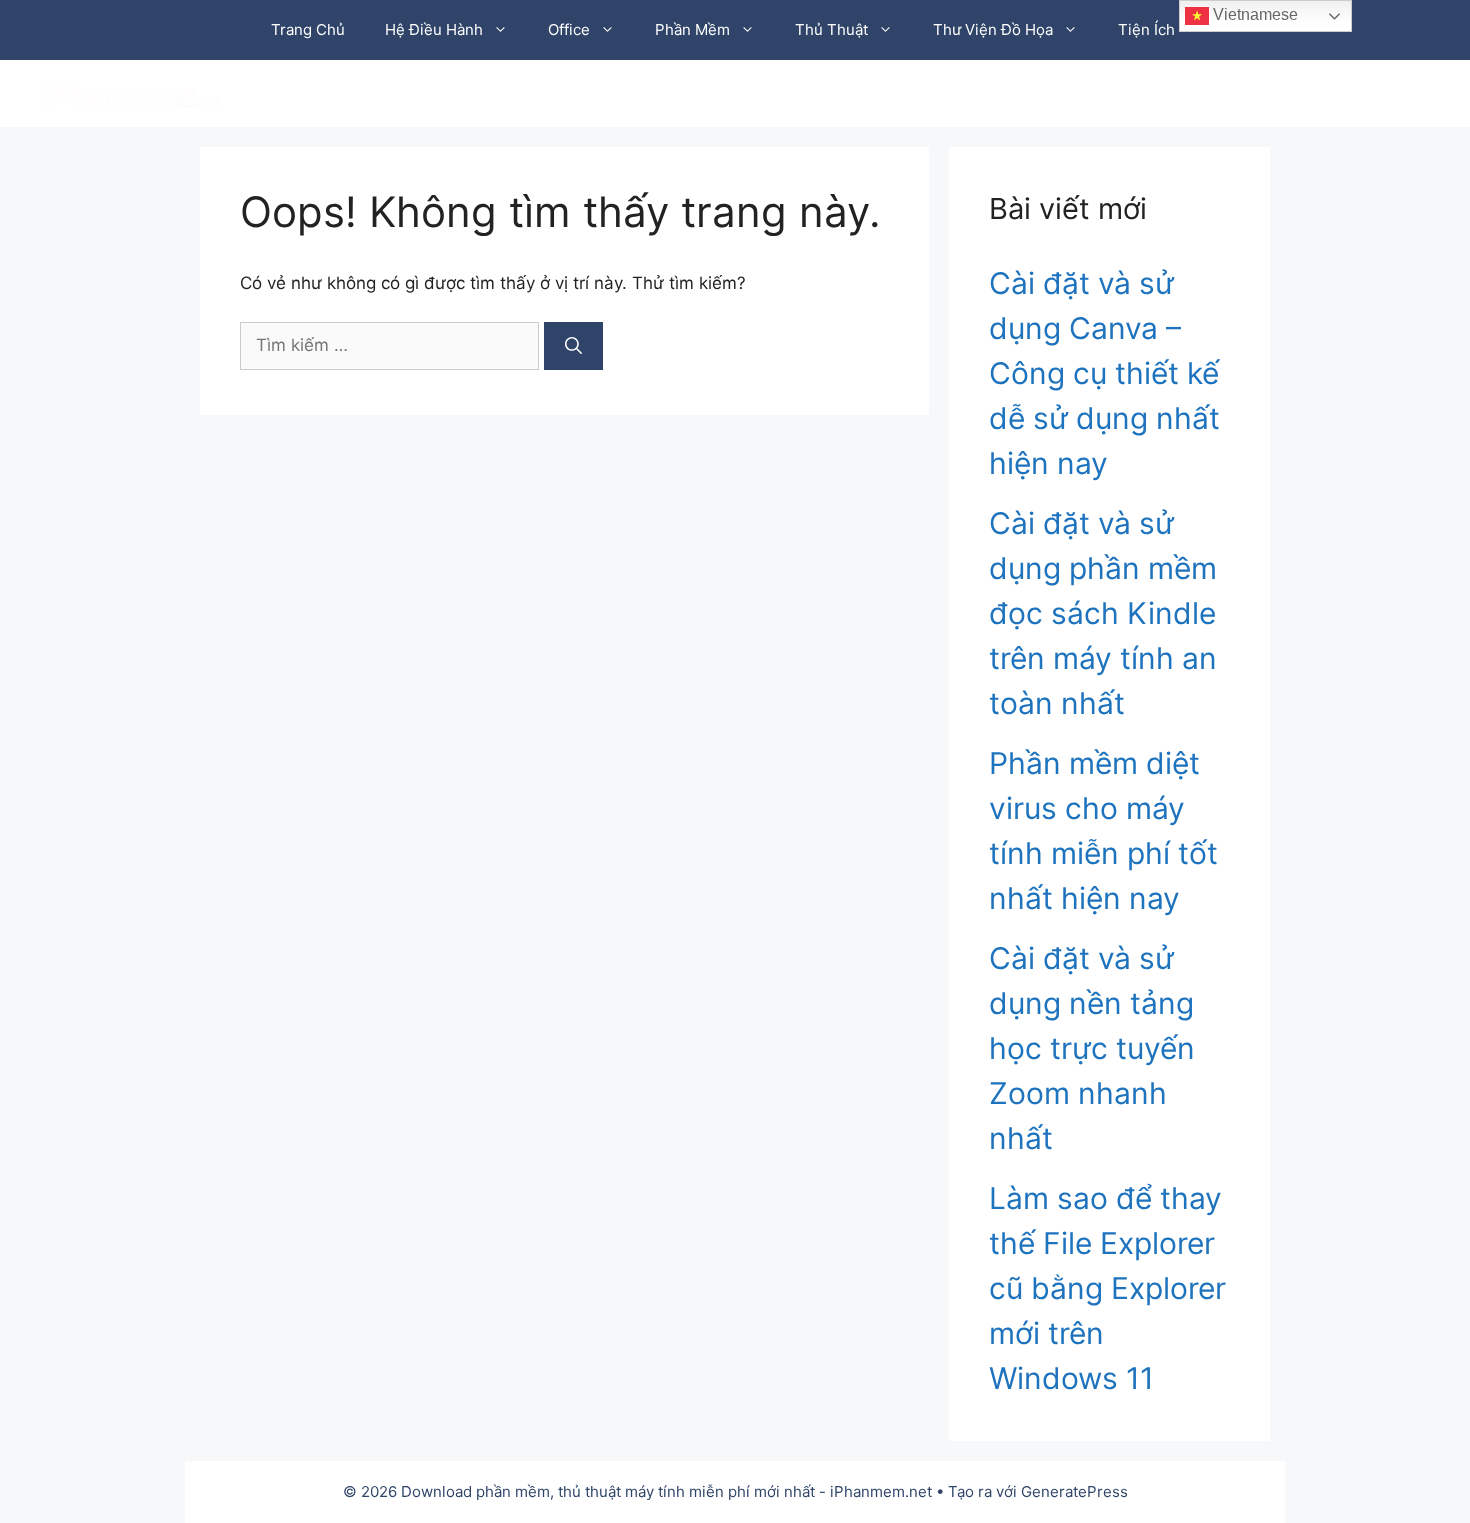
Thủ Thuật (831, 29)
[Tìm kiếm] (573, 346)
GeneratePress (1074, 1491)
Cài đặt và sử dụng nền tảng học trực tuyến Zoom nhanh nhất (1092, 1048)
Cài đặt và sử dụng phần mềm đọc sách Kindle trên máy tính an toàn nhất (1103, 613)
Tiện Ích (1146, 29)
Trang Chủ (308, 29)
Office (569, 29)
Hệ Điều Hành (434, 29)
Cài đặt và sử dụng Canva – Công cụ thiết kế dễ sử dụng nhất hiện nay (1104, 373)
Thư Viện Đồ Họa (993, 29)
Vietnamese (1253, 14)
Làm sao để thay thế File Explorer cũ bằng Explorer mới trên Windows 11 (1107, 1288)
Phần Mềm (692, 29)
